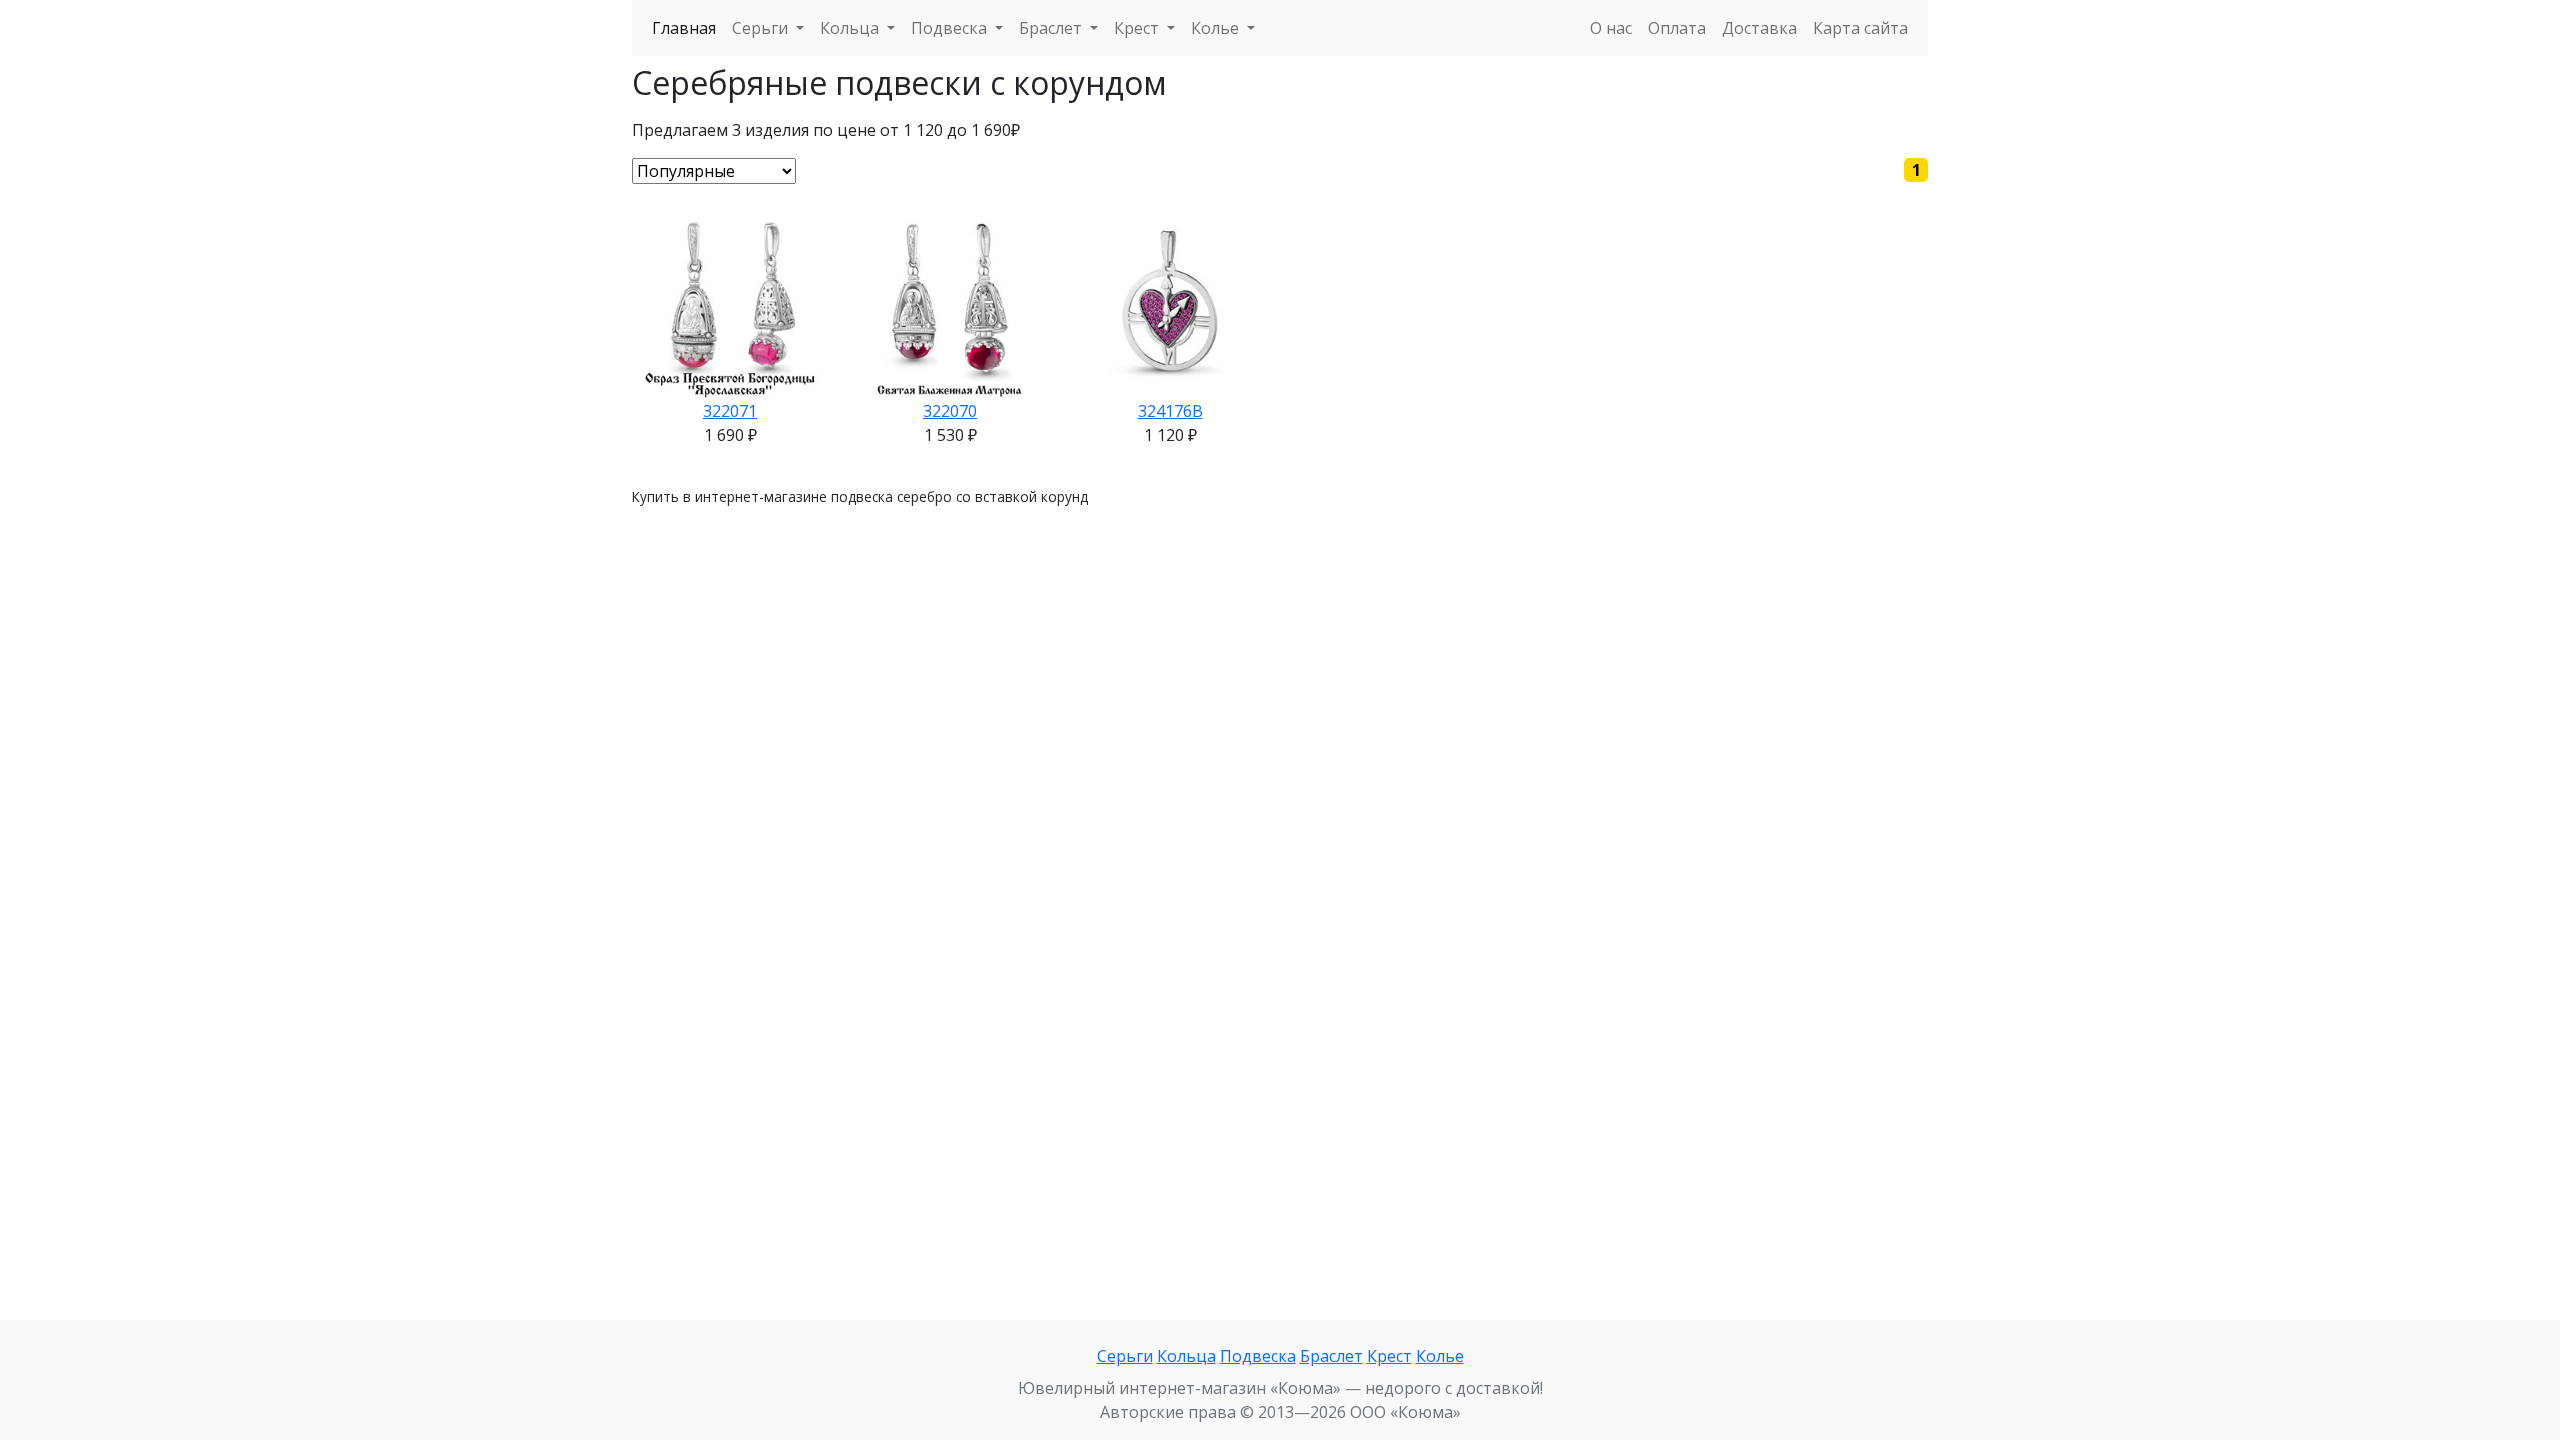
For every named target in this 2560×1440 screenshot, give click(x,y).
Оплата (1677, 28)
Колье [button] (1217, 28)
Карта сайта (1860, 28)
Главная (684, 28)
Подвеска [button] (951, 28)
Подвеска (1258, 1356)
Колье (1440, 1356)
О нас (1611, 28)
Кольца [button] (851, 28)
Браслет (1331, 1356)
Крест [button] (1138, 28)
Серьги (1125, 1356)
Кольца (1186, 1356)
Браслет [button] (1052, 28)
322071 (730, 411)
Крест (1389, 1356)
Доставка (1759, 28)
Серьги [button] (762, 28)
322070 (950, 411)
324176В (1170, 411)
